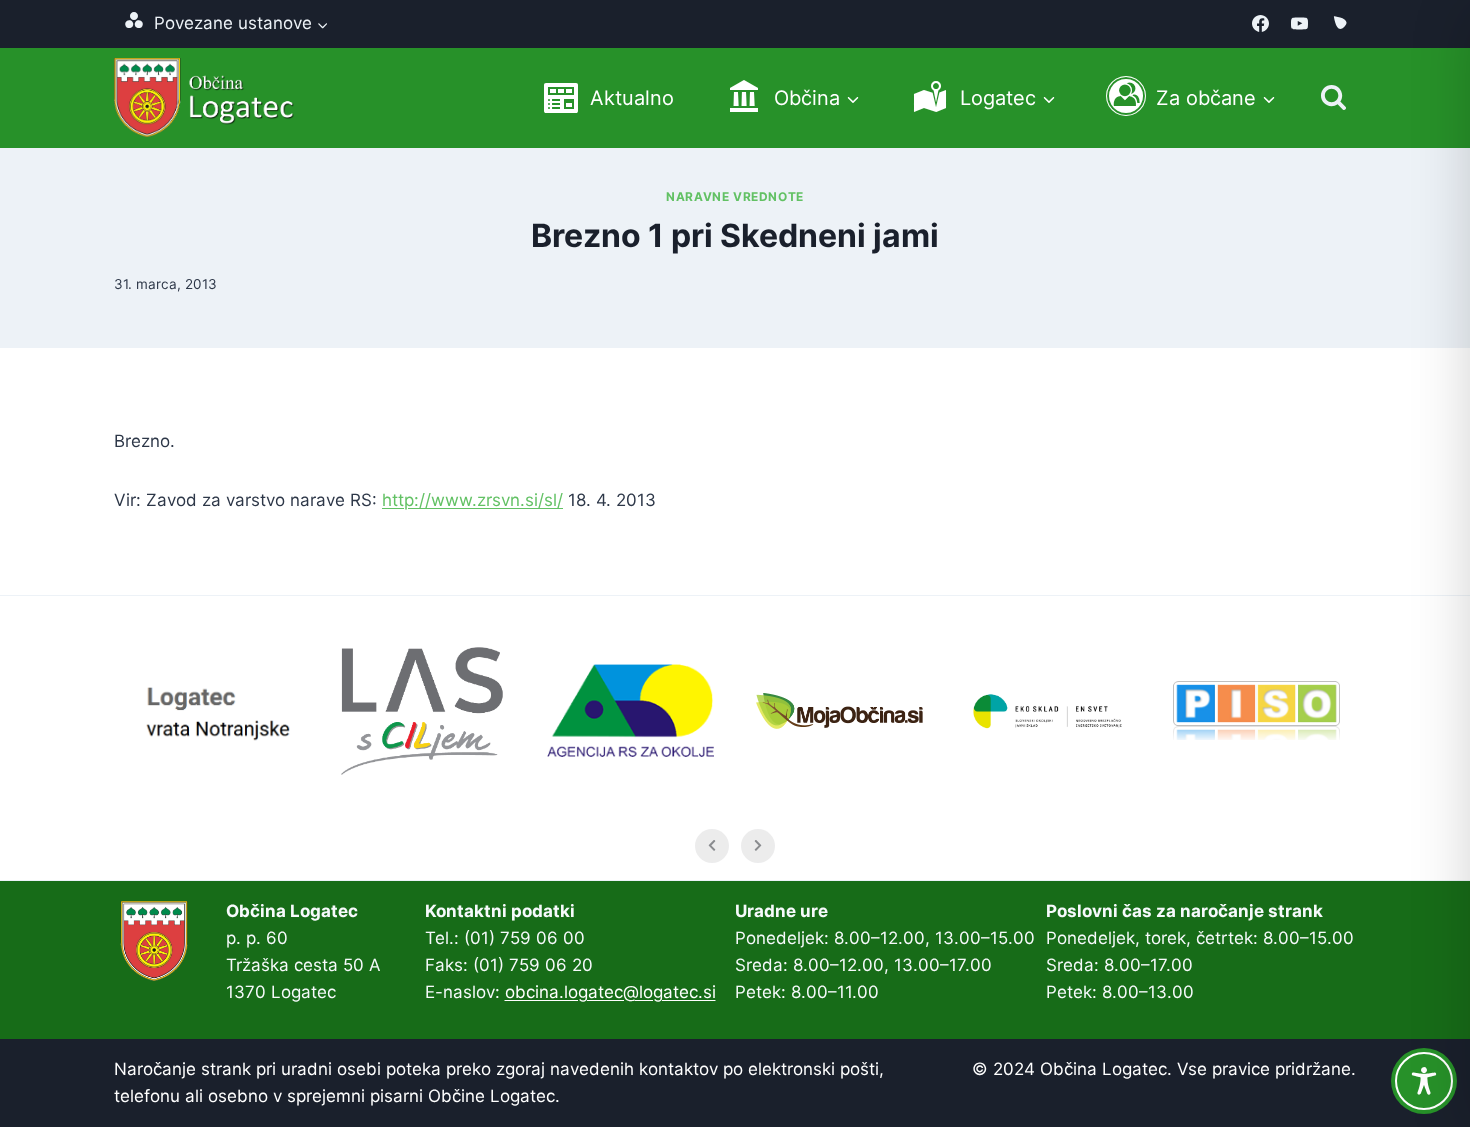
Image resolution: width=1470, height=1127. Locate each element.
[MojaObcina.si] (1339, 24)
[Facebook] (1261, 24)
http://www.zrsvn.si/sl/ (472, 500)
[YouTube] (1300, 24)
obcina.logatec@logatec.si (610, 992)
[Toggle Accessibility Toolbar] (1424, 1081)
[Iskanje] (1333, 97)
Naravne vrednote (735, 196)
